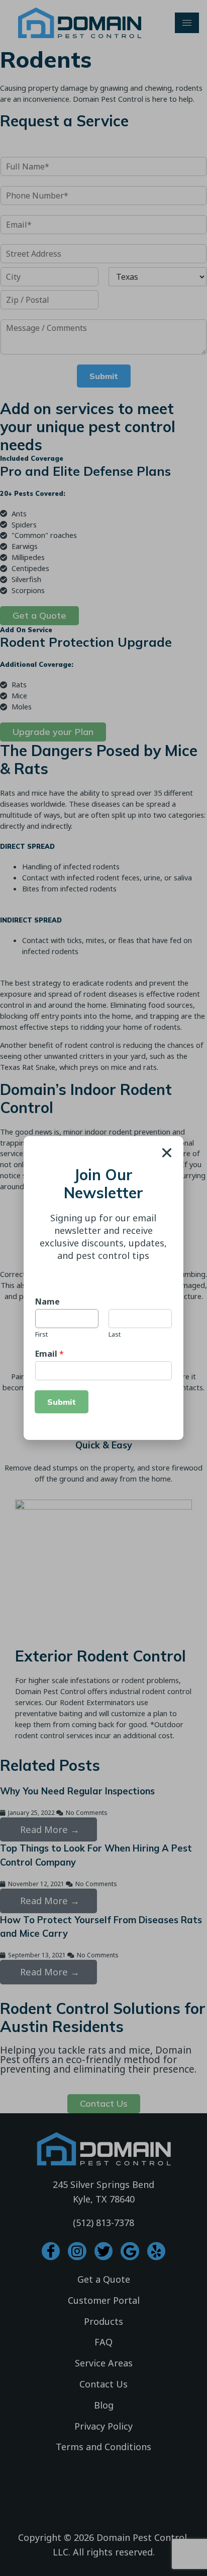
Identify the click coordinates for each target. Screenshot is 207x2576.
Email (49, 1354)
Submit (62, 1402)
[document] (103, 1288)
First (41, 1334)
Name (47, 1302)
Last (115, 1334)
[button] (167, 1153)
